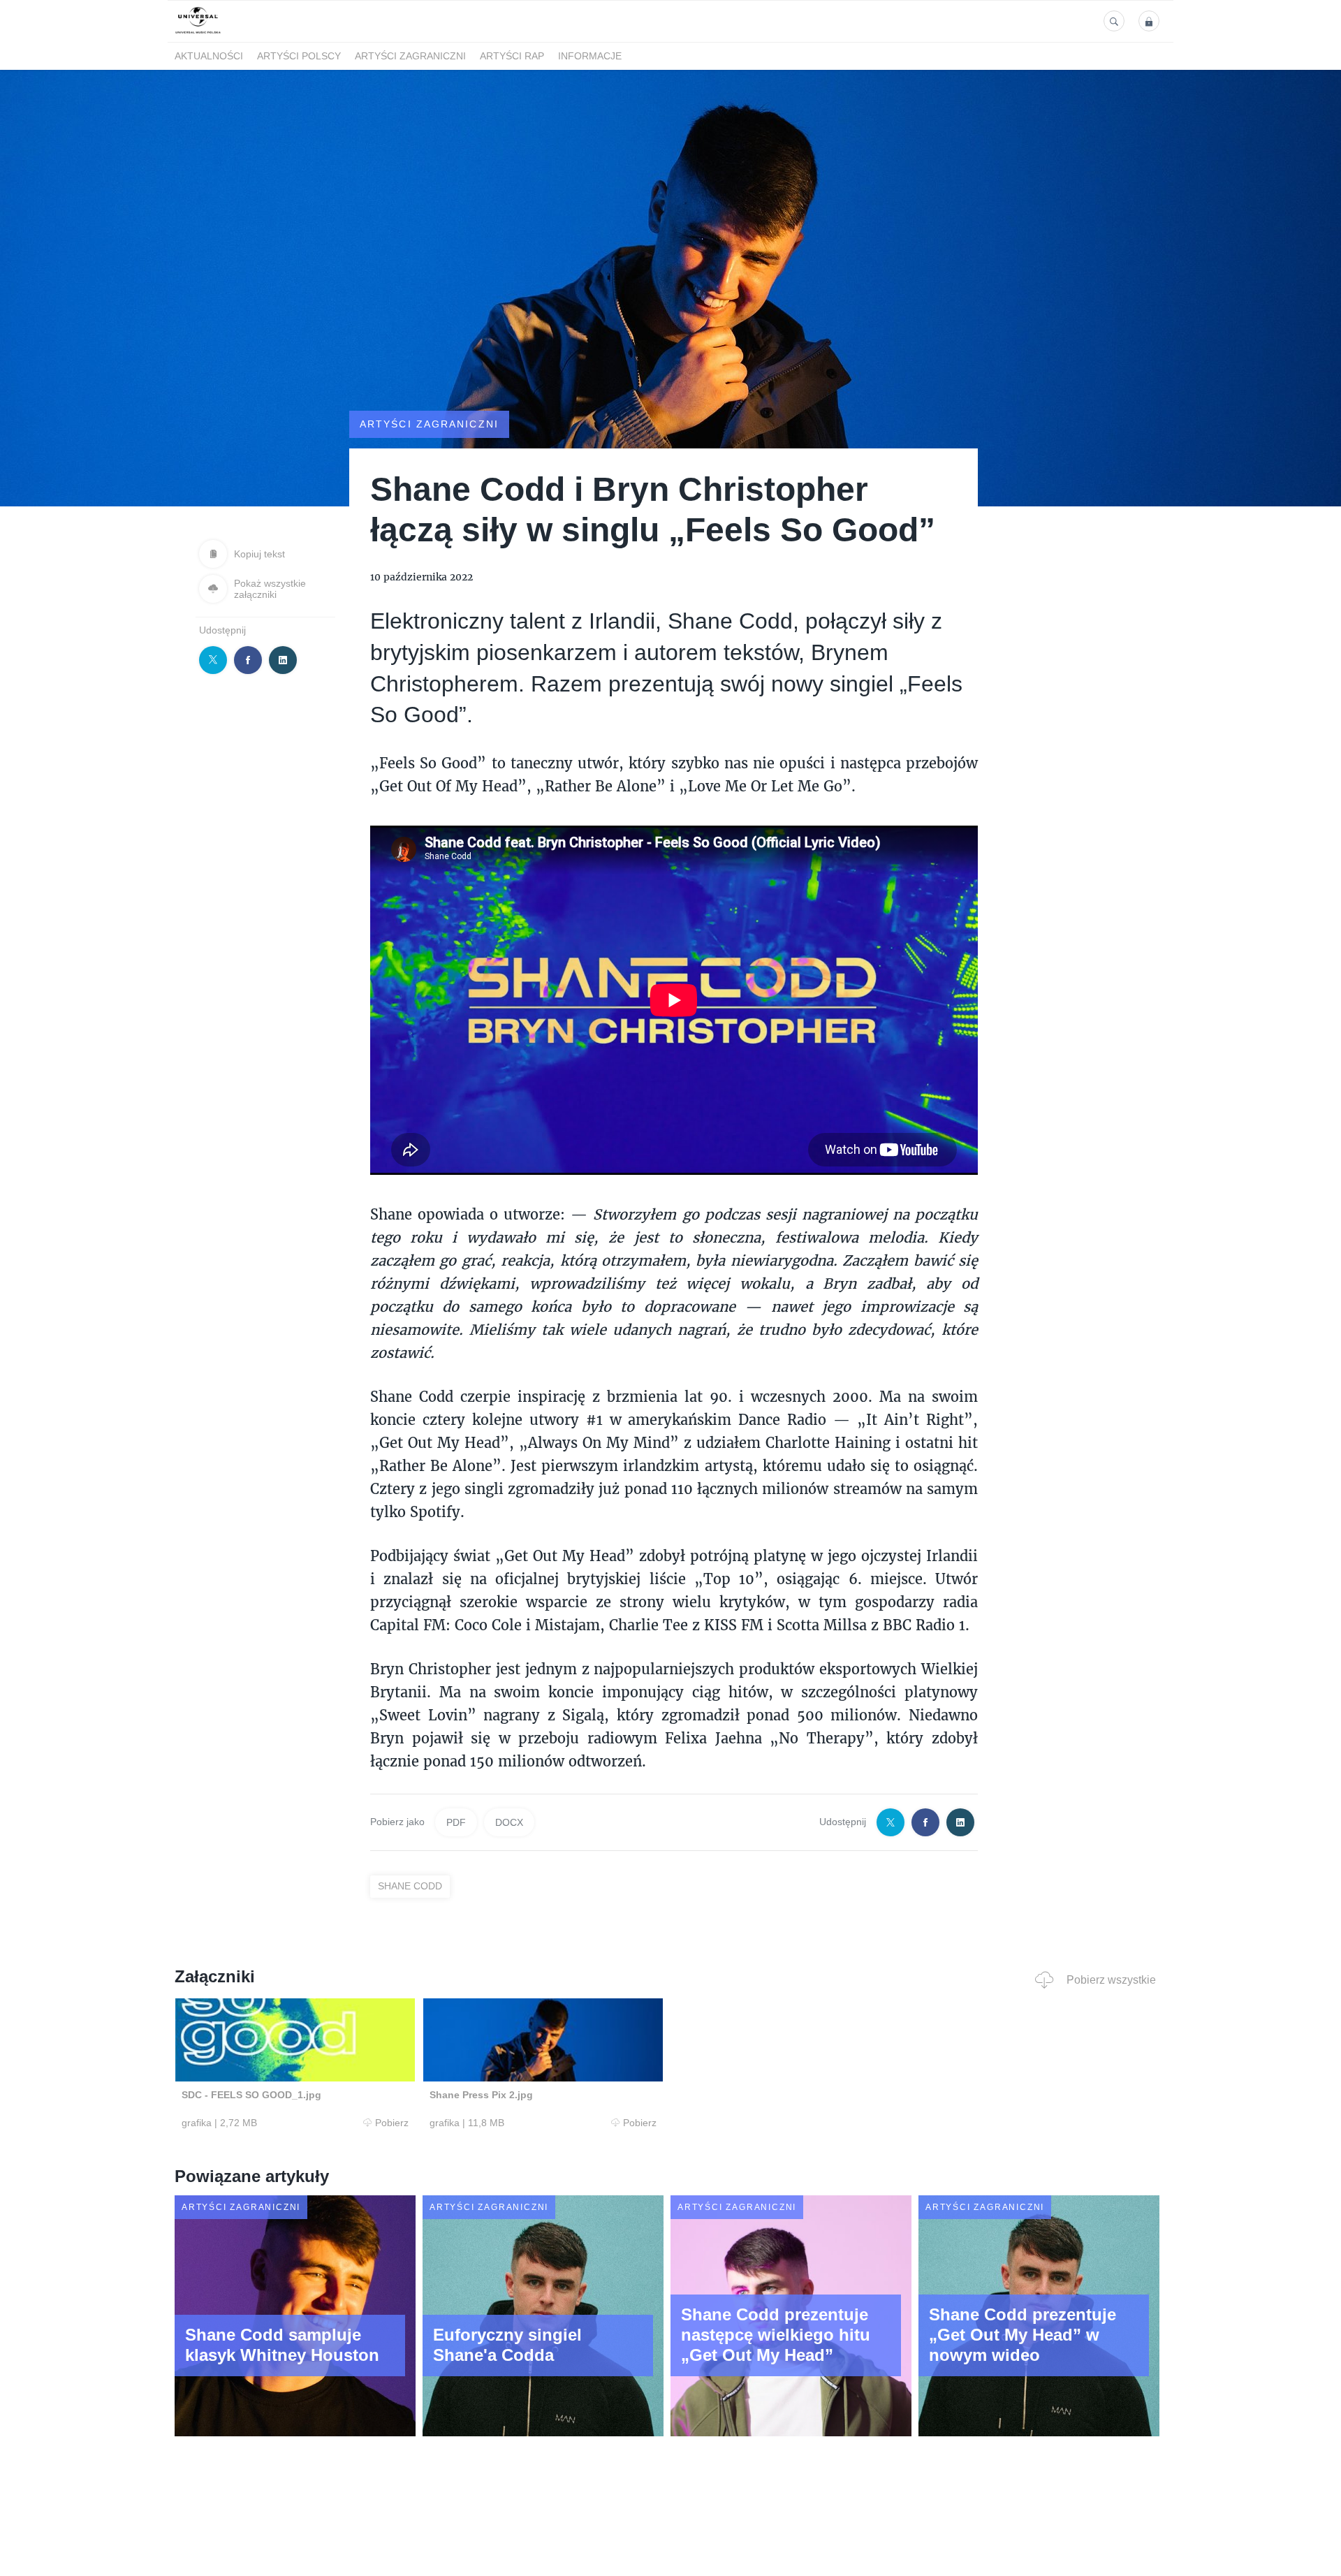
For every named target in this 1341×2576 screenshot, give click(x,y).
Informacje (590, 57)
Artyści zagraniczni (410, 57)
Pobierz (392, 2123)
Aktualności (209, 57)
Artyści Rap (512, 57)
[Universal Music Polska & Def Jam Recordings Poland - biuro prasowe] (198, 34)
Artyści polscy (299, 57)
